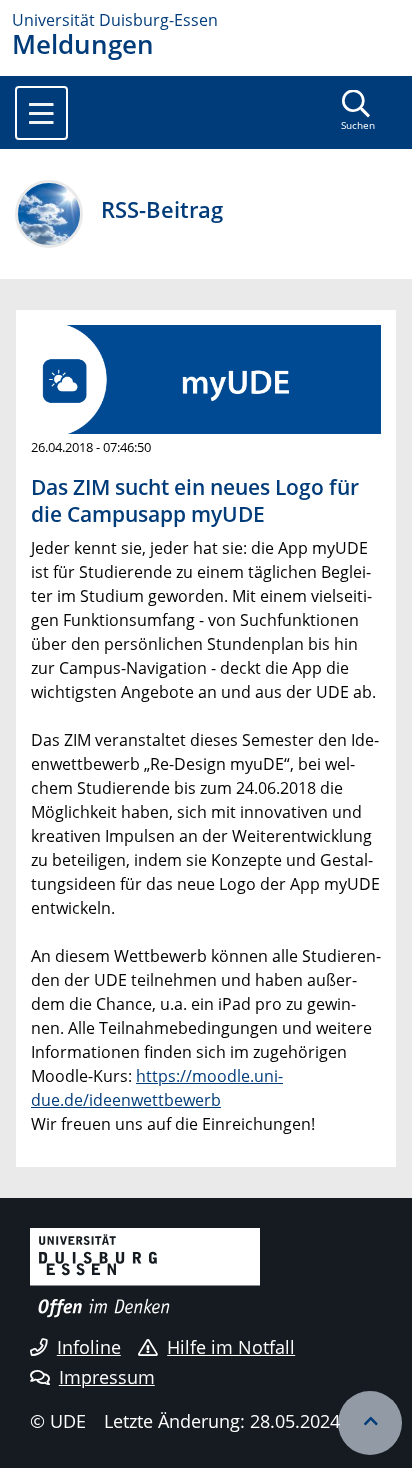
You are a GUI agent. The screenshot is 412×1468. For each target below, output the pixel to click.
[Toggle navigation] (41, 113)
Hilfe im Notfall (231, 1347)
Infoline (89, 1347)
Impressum (107, 1377)
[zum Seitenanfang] (370, 1423)
